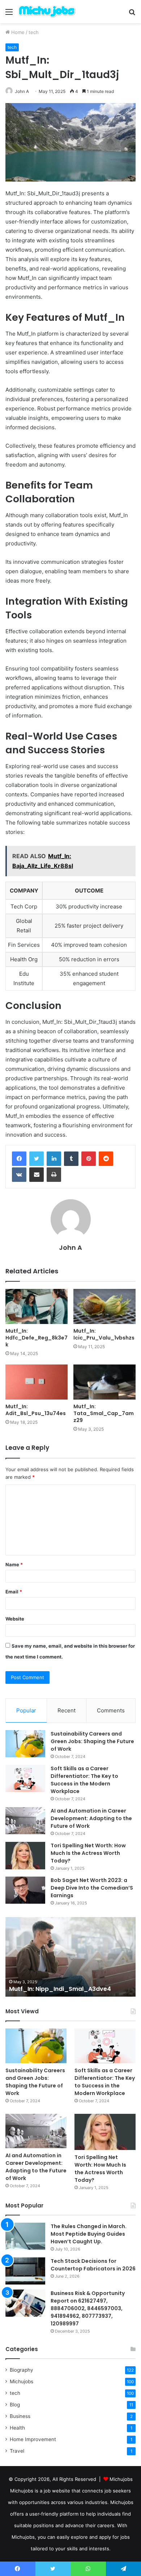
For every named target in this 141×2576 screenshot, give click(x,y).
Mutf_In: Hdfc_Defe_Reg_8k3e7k (37, 1338)
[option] (70, 1957)
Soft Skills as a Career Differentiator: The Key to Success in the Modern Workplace (84, 1780)
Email (14, 1592)
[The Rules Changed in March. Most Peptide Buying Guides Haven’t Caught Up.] (25, 2236)
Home (17, 32)
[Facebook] (19, 1159)
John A (22, 91)
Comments (111, 1710)
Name (14, 1564)
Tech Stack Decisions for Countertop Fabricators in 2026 (93, 2265)
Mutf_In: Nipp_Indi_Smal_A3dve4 (60, 1989)
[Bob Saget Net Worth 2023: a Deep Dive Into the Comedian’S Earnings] (25, 1890)
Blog (15, 2405)
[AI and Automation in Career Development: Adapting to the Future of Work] (25, 1821)
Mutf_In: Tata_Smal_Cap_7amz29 (104, 1413)
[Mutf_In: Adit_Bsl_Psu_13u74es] (37, 1382)
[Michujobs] (47, 12)
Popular (26, 1710)
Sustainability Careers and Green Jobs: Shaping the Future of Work (92, 1741)
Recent (67, 1710)
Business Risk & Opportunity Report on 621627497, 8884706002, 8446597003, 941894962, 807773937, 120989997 (88, 2308)
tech (34, 32)
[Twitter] (37, 1159)
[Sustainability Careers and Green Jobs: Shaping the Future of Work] (25, 1744)
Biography (22, 2370)
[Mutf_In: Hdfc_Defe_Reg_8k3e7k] (37, 1306)
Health (17, 2428)
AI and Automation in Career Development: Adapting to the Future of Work (91, 1818)
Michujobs (22, 2381)
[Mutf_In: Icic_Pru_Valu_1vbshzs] (104, 1306)
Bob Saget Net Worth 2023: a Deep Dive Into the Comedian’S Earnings (92, 1888)
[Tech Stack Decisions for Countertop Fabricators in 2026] (25, 2271)
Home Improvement (33, 2439)
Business (20, 2416)
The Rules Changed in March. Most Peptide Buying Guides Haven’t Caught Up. (89, 2234)
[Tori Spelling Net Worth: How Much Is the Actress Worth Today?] (25, 1855)
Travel (17, 2451)
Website (15, 1619)
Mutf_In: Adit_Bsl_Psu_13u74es (36, 1410)
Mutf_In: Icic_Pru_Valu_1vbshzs (104, 1334)
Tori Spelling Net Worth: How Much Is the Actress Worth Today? (88, 1853)
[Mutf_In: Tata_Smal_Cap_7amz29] (104, 1382)
